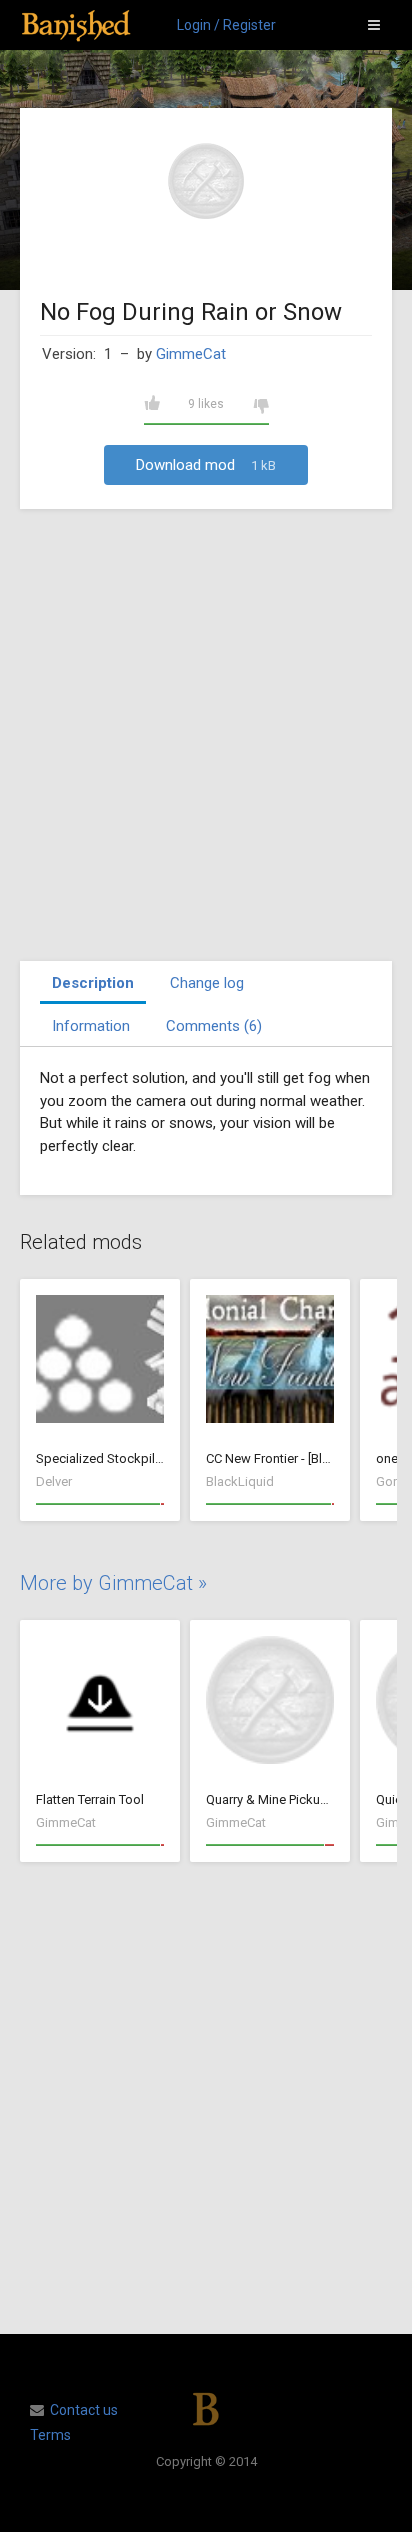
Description (93, 983)
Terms (50, 2435)
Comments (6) (214, 1026)
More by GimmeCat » (113, 1583)
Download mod (206, 465)
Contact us (84, 2410)
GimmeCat (191, 354)
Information (91, 1026)
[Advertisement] (206, 735)
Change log (207, 983)
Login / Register (226, 25)
